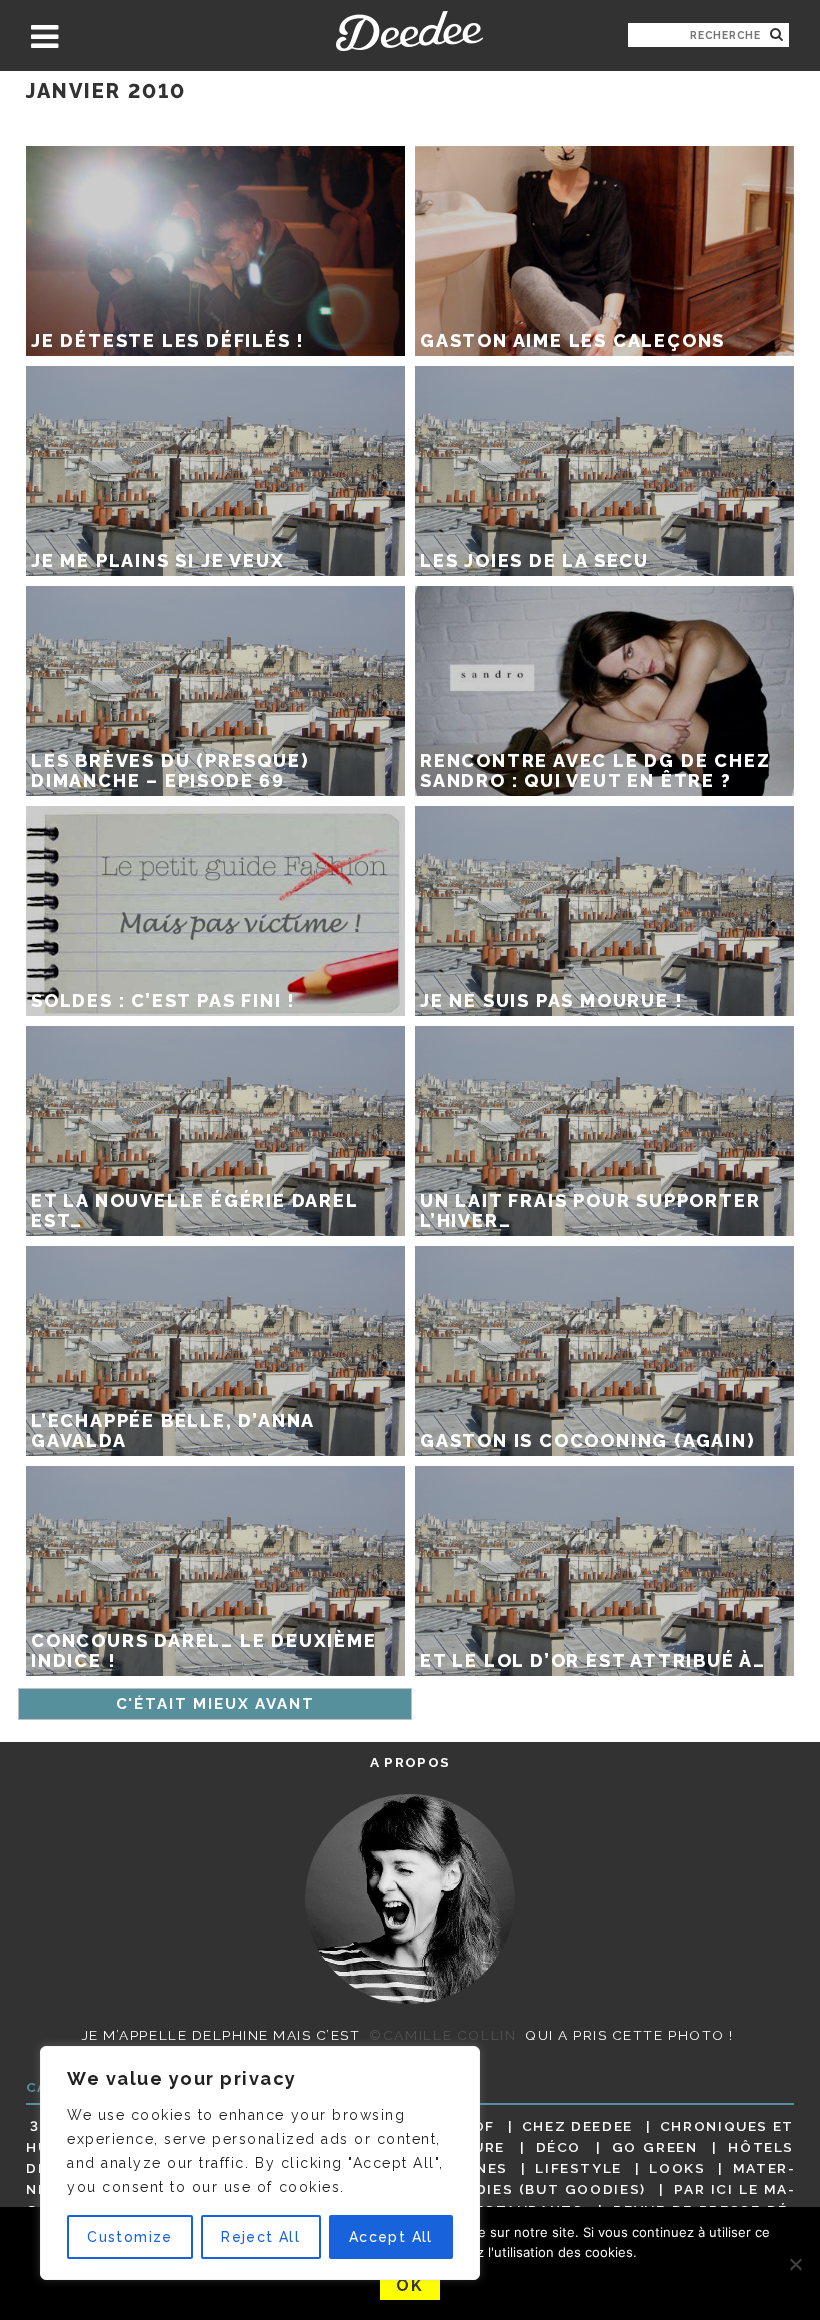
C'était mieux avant (215, 1704)
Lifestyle (578, 2168)
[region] (260, 2163)
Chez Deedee (577, 2126)
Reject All (260, 2237)
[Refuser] (795, 2264)
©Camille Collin (442, 2035)
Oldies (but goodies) (550, 2189)
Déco (559, 2147)
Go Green (655, 2147)
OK (409, 2285)
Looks (677, 2168)
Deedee (409, 31)
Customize (130, 2237)
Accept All (391, 2237)
